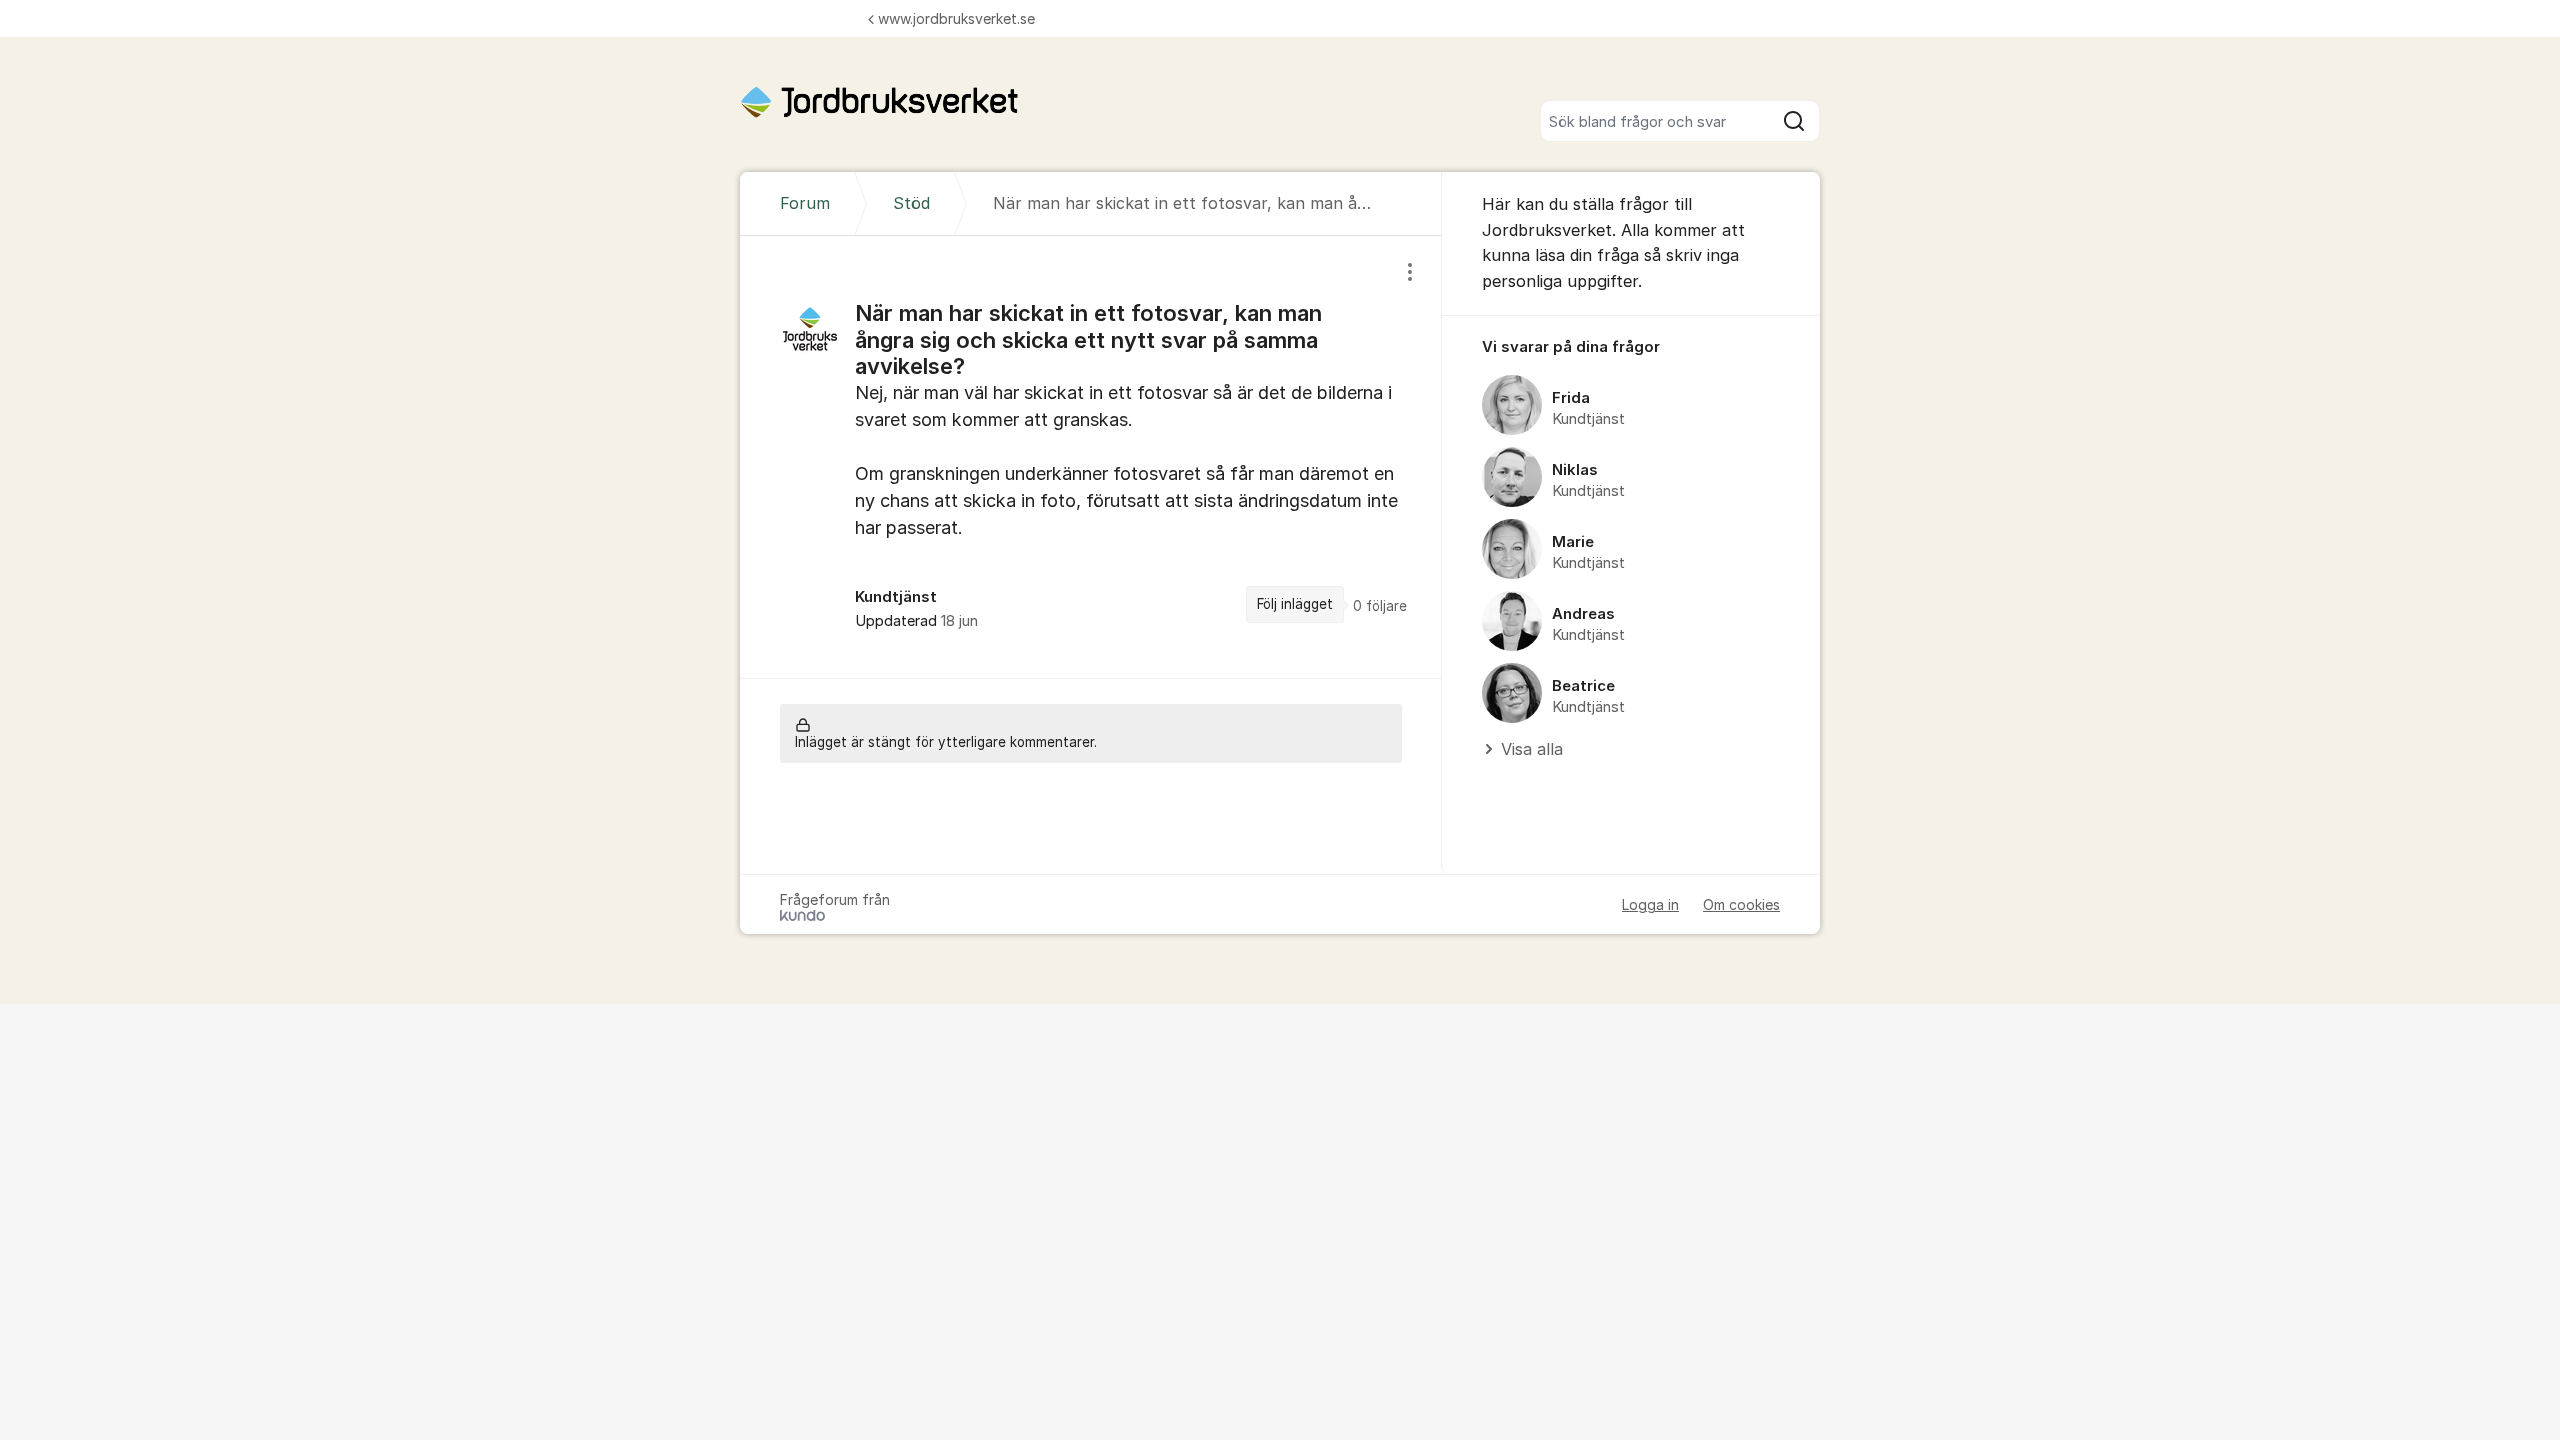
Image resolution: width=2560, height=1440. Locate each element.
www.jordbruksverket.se (956, 18)
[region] (1091, 457)
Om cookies (1741, 904)
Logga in (1650, 904)
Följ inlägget (1295, 604)
